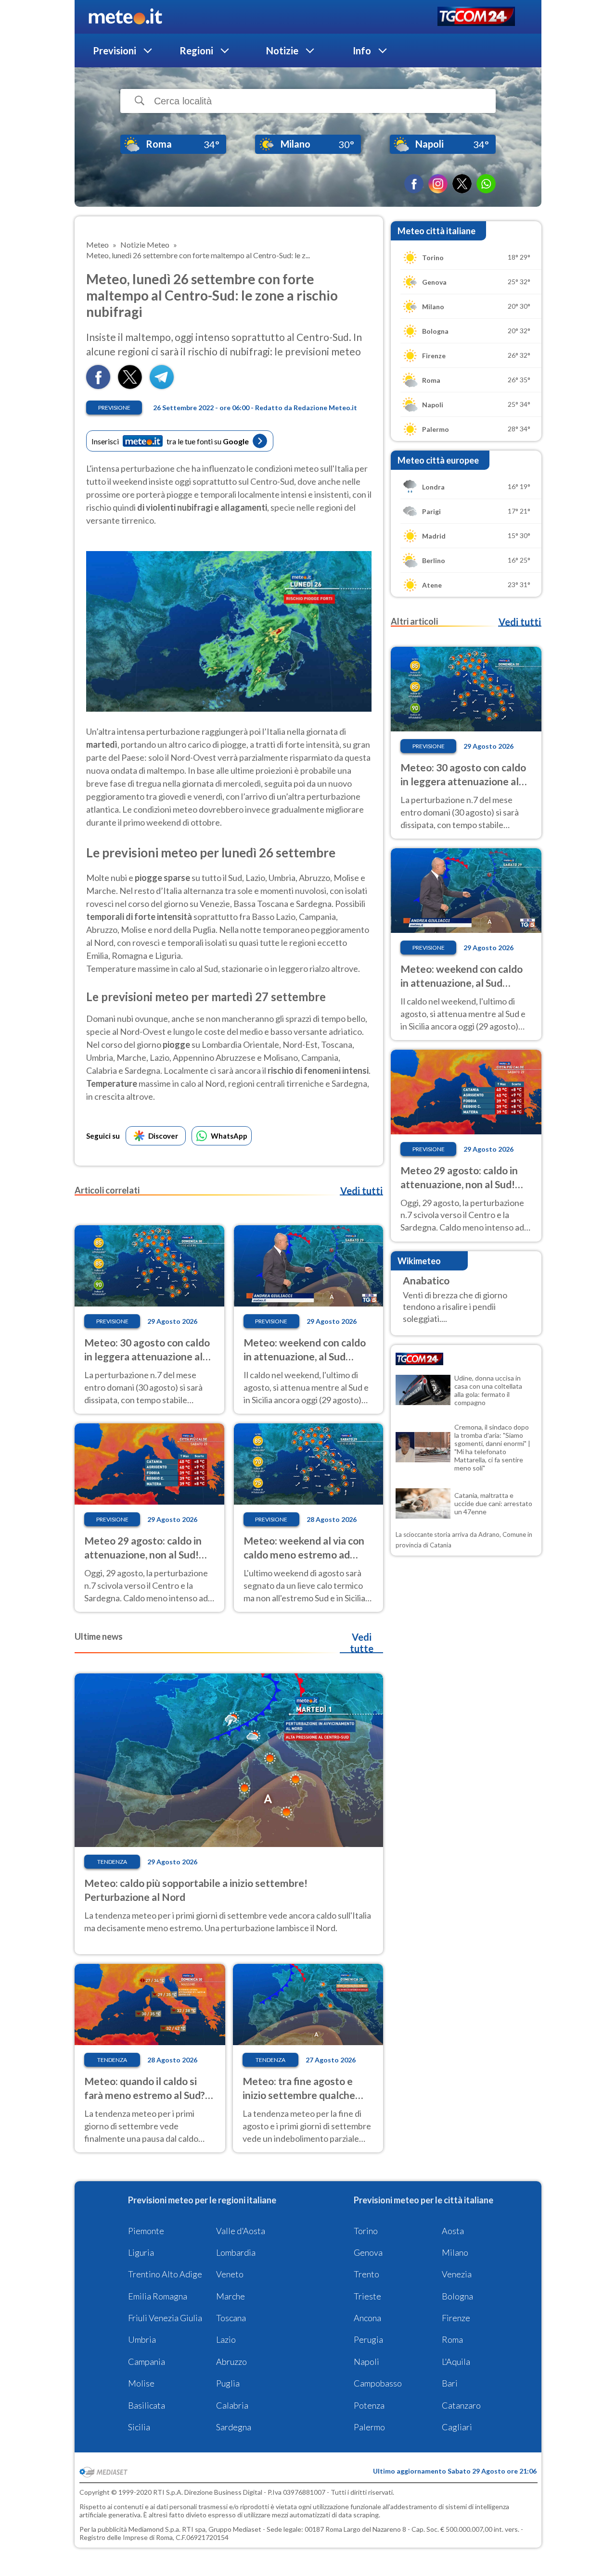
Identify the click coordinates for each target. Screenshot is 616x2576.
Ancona (367, 2318)
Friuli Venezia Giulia (165, 2318)
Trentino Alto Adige (165, 2274)
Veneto (230, 2274)
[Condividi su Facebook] (98, 386)
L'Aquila (456, 2362)
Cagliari (457, 2427)
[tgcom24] (476, 17)
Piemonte (146, 2231)
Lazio (226, 2339)
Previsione (114, 408)
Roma (452, 2339)
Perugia (368, 2339)
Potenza (369, 2405)
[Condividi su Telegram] (162, 386)
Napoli (366, 2362)
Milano (455, 2252)
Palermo (369, 2427)
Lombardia (236, 2252)
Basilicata (147, 2405)
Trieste (367, 2296)
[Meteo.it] (125, 17)
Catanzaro (461, 2405)
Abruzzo (231, 2362)
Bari (450, 2383)
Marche (231, 2296)
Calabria (232, 2405)
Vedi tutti (361, 1191)
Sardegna (234, 2427)
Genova (368, 2252)
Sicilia (139, 2427)
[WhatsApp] (486, 184)
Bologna (457, 2296)
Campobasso (378, 2383)
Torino (366, 2231)
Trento (366, 2274)
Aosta (453, 2231)
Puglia (228, 2383)
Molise (141, 2383)
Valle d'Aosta (241, 2231)
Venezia (457, 2274)
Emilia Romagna (158, 2296)
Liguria (141, 2252)
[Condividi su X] (130, 386)
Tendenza (112, 1862)
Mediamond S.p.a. (154, 2529)
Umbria (142, 2339)
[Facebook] (414, 184)
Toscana (231, 2318)
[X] (462, 184)
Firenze (456, 2318)
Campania (147, 2362)
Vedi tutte (362, 1643)
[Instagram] (438, 184)
